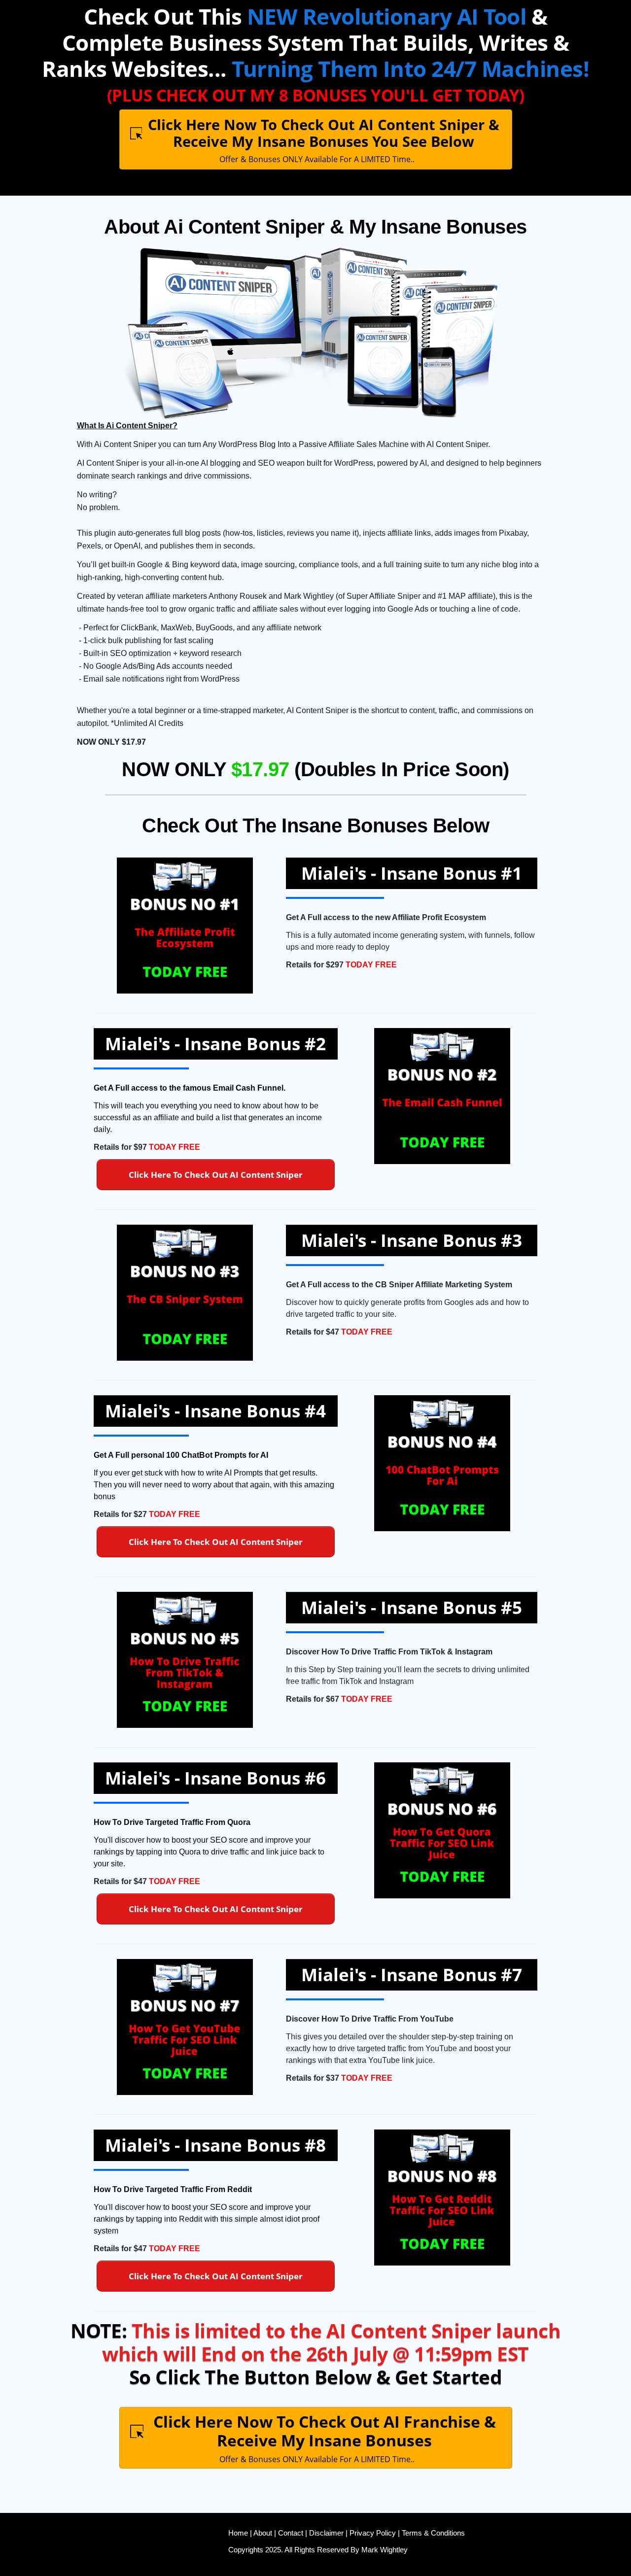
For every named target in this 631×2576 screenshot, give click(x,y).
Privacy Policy (373, 2533)
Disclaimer (326, 2533)
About (262, 2533)
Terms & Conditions (433, 2533)
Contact (291, 2533)
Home (238, 2533)
